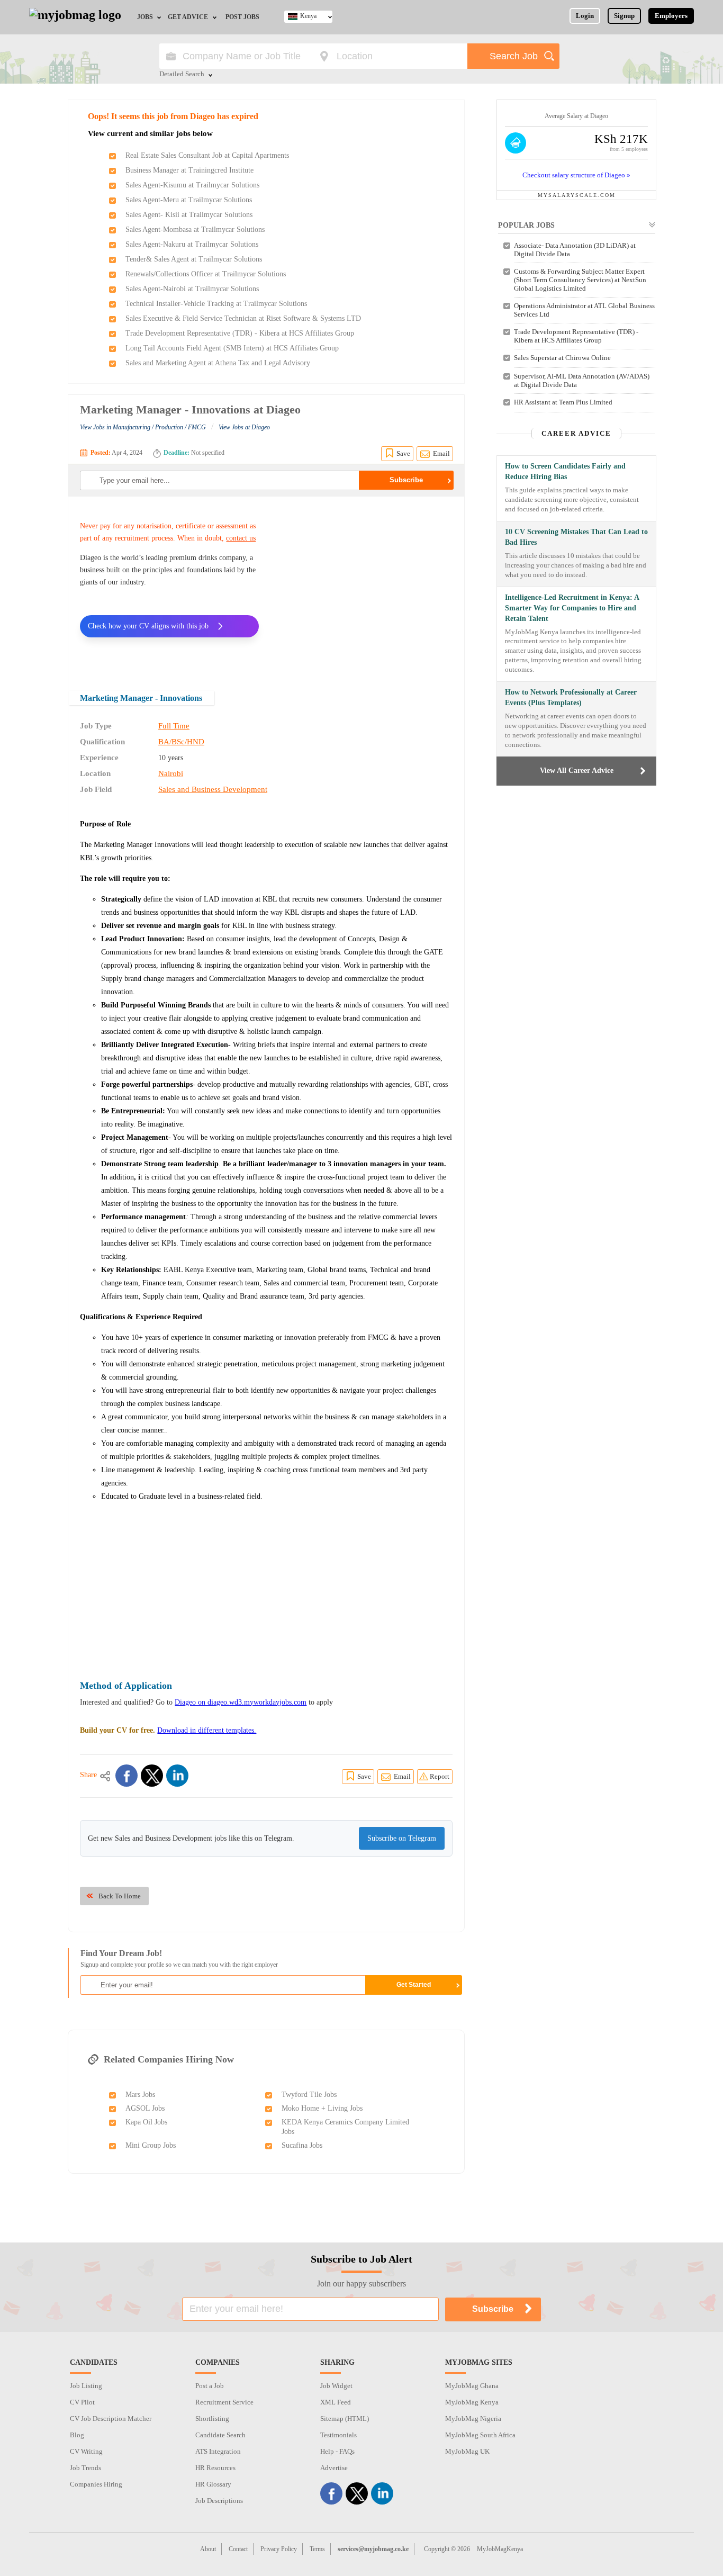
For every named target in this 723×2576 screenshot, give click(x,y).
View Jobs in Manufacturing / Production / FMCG (143, 427)
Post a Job (210, 2386)
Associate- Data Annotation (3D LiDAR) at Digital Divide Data (575, 250)
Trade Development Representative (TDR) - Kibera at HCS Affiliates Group (240, 333)
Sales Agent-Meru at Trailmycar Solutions (189, 200)
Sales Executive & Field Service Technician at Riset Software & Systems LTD (243, 318)
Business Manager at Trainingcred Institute (189, 170)
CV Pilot (82, 2402)
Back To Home (120, 1896)
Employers (671, 16)
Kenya (308, 16)
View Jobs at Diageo (244, 427)
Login (585, 16)
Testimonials (338, 2435)
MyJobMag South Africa (480, 2435)
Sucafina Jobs (302, 2145)
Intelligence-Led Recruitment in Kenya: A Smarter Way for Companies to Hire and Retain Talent (572, 608)
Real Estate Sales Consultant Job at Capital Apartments (207, 155)
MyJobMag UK (467, 2451)
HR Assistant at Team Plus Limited (563, 402)
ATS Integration (218, 2451)
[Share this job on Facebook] (126, 1776)
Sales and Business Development (213, 789)
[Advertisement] (364, 587)
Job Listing (86, 2386)
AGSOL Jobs (145, 2108)
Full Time (174, 726)
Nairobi (171, 773)
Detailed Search (182, 75)
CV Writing (86, 2451)
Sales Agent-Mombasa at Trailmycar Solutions (195, 229)
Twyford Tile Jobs (309, 2095)
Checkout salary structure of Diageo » (576, 175)
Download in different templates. (207, 1730)
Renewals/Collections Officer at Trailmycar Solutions (206, 274)
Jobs (145, 17)
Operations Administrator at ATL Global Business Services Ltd (584, 310)
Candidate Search (220, 2435)
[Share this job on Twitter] (152, 1776)
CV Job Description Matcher (111, 2419)
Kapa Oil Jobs (146, 2122)
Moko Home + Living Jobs (322, 2108)
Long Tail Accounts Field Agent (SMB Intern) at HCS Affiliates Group (232, 348)
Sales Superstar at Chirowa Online (562, 358)
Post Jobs (242, 17)
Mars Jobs (140, 2095)
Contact (238, 2549)
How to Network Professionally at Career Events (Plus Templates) (571, 697)
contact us (241, 538)
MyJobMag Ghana (472, 2386)
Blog (77, 2435)
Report (440, 1776)
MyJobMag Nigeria (473, 2419)
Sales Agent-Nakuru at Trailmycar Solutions (192, 244)
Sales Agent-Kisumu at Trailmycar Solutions (192, 185)
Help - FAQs (337, 2451)
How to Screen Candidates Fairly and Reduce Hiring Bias (565, 471)
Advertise (334, 2468)
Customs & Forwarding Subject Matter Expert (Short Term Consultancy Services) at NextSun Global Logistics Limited (580, 280)
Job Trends (85, 2468)
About (208, 2549)
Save (403, 453)
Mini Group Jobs (151, 2145)
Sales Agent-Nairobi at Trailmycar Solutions (192, 289)
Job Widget (336, 2386)
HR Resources (215, 2468)
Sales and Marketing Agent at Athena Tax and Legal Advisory (218, 363)
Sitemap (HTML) (345, 2419)
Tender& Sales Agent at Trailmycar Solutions (194, 259)
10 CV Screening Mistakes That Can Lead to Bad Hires (576, 537)
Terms (317, 2549)
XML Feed (336, 2402)
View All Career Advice (577, 771)
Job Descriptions (219, 2501)
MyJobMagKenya (500, 2549)
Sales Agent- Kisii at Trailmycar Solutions (189, 215)
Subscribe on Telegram (402, 1838)
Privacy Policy (279, 2549)
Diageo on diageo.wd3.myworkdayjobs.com (241, 1702)
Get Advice (188, 17)
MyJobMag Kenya (472, 2402)
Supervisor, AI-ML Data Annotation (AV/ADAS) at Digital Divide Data (582, 380)
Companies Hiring (96, 2484)
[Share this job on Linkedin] (177, 1776)
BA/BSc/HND (181, 742)
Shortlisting (212, 2419)
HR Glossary (213, 2484)
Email (441, 453)
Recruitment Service (224, 2402)
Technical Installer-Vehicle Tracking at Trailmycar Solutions (216, 304)
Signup (624, 16)
